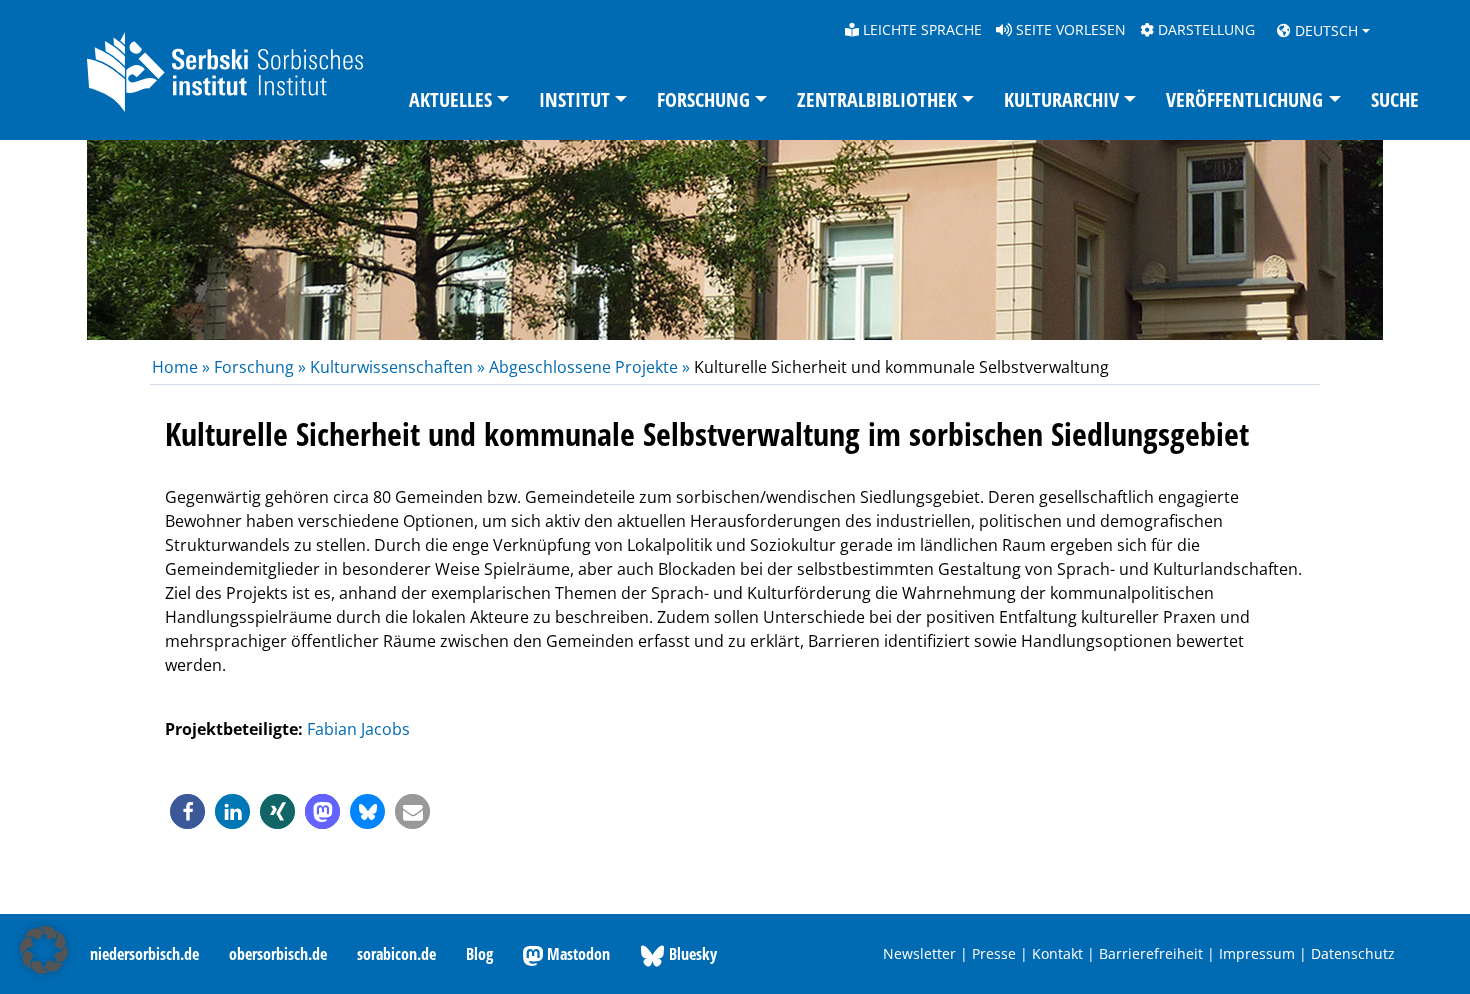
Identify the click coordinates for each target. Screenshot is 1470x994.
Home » (183, 367)
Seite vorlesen (1069, 29)
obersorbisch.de (278, 954)
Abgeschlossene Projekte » (589, 367)
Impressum (1257, 953)
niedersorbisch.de (144, 954)
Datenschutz (1353, 953)
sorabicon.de (396, 954)
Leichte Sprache (920, 29)
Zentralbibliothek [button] (877, 99)
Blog (479, 954)
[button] (187, 811)
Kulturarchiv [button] (1061, 99)
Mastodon (576, 954)
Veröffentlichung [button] (1244, 99)
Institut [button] (574, 99)
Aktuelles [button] (450, 99)
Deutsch (1324, 30)
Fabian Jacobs (358, 729)
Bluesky (691, 954)
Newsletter (919, 953)
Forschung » (260, 367)
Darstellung (1204, 29)
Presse (994, 953)
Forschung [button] (703, 99)
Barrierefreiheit (1151, 953)
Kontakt (1057, 953)
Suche (1395, 99)
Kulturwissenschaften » (397, 367)
